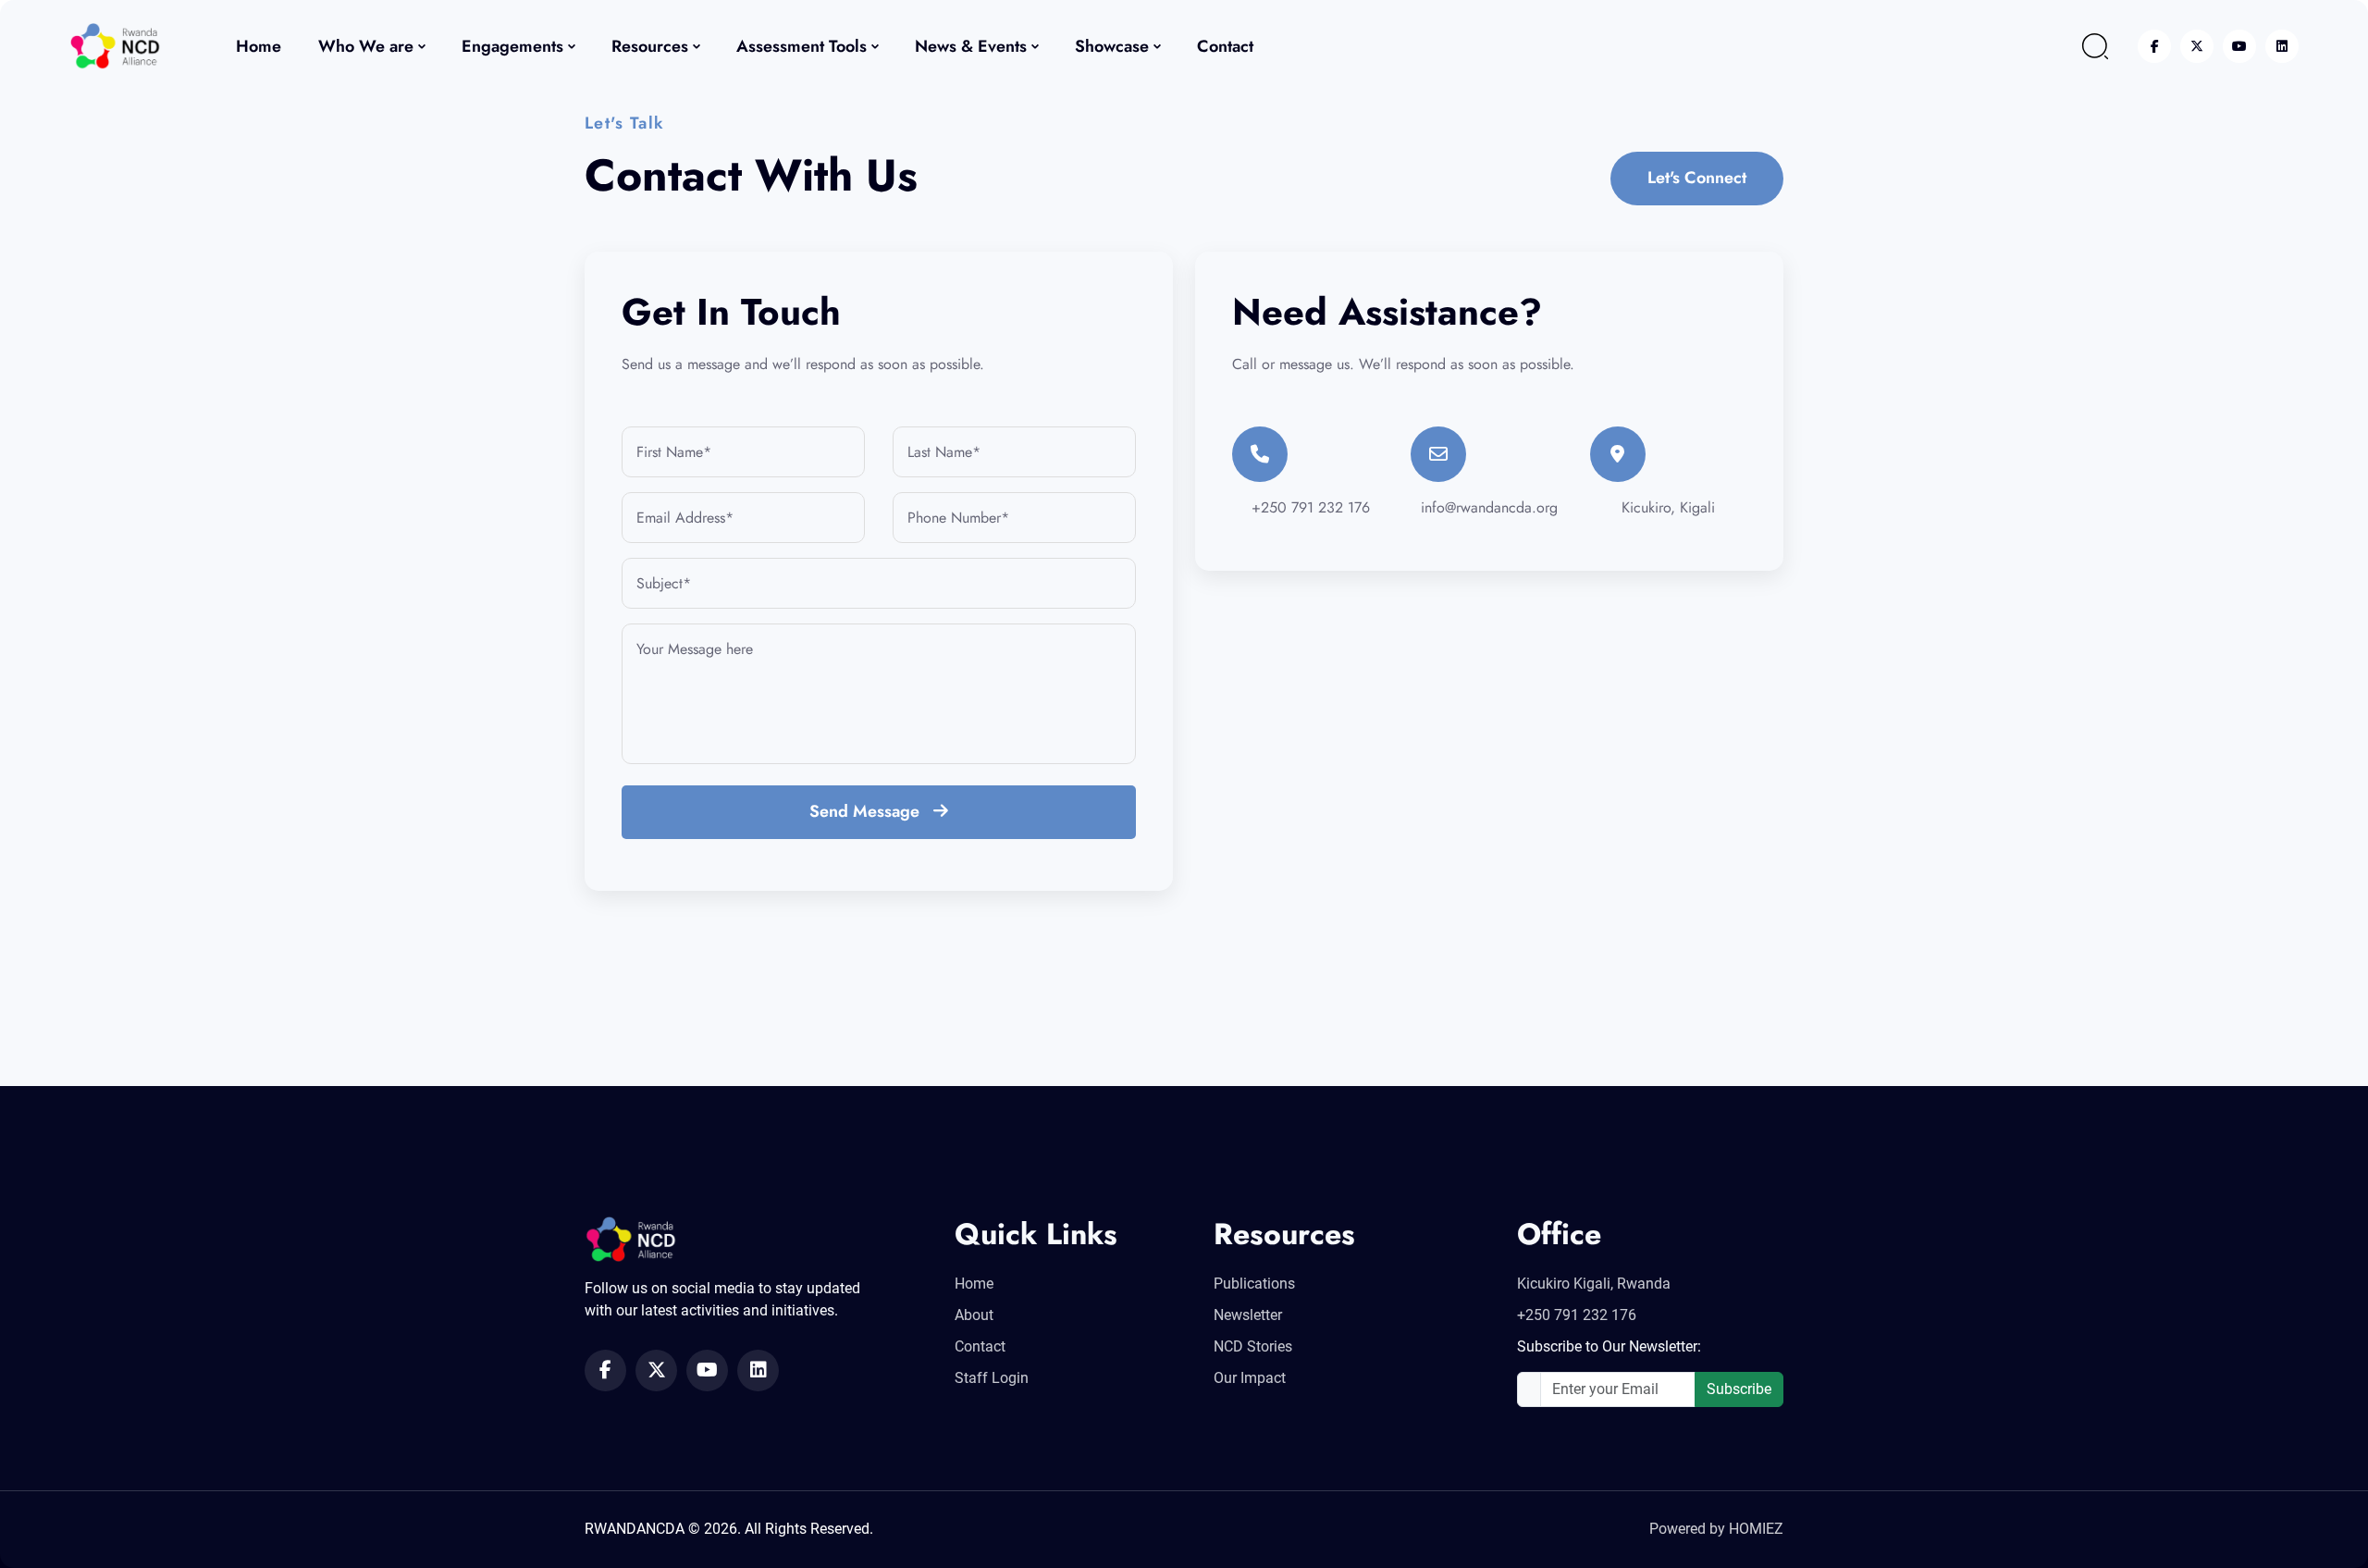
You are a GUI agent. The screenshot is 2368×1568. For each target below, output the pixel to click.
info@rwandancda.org (1489, 507)
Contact (1225, 46)
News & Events (971, 46)
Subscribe (1739, 1389)
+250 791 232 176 (1311, 507)
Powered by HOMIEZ (1716, 1529)
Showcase (1112, 46)
